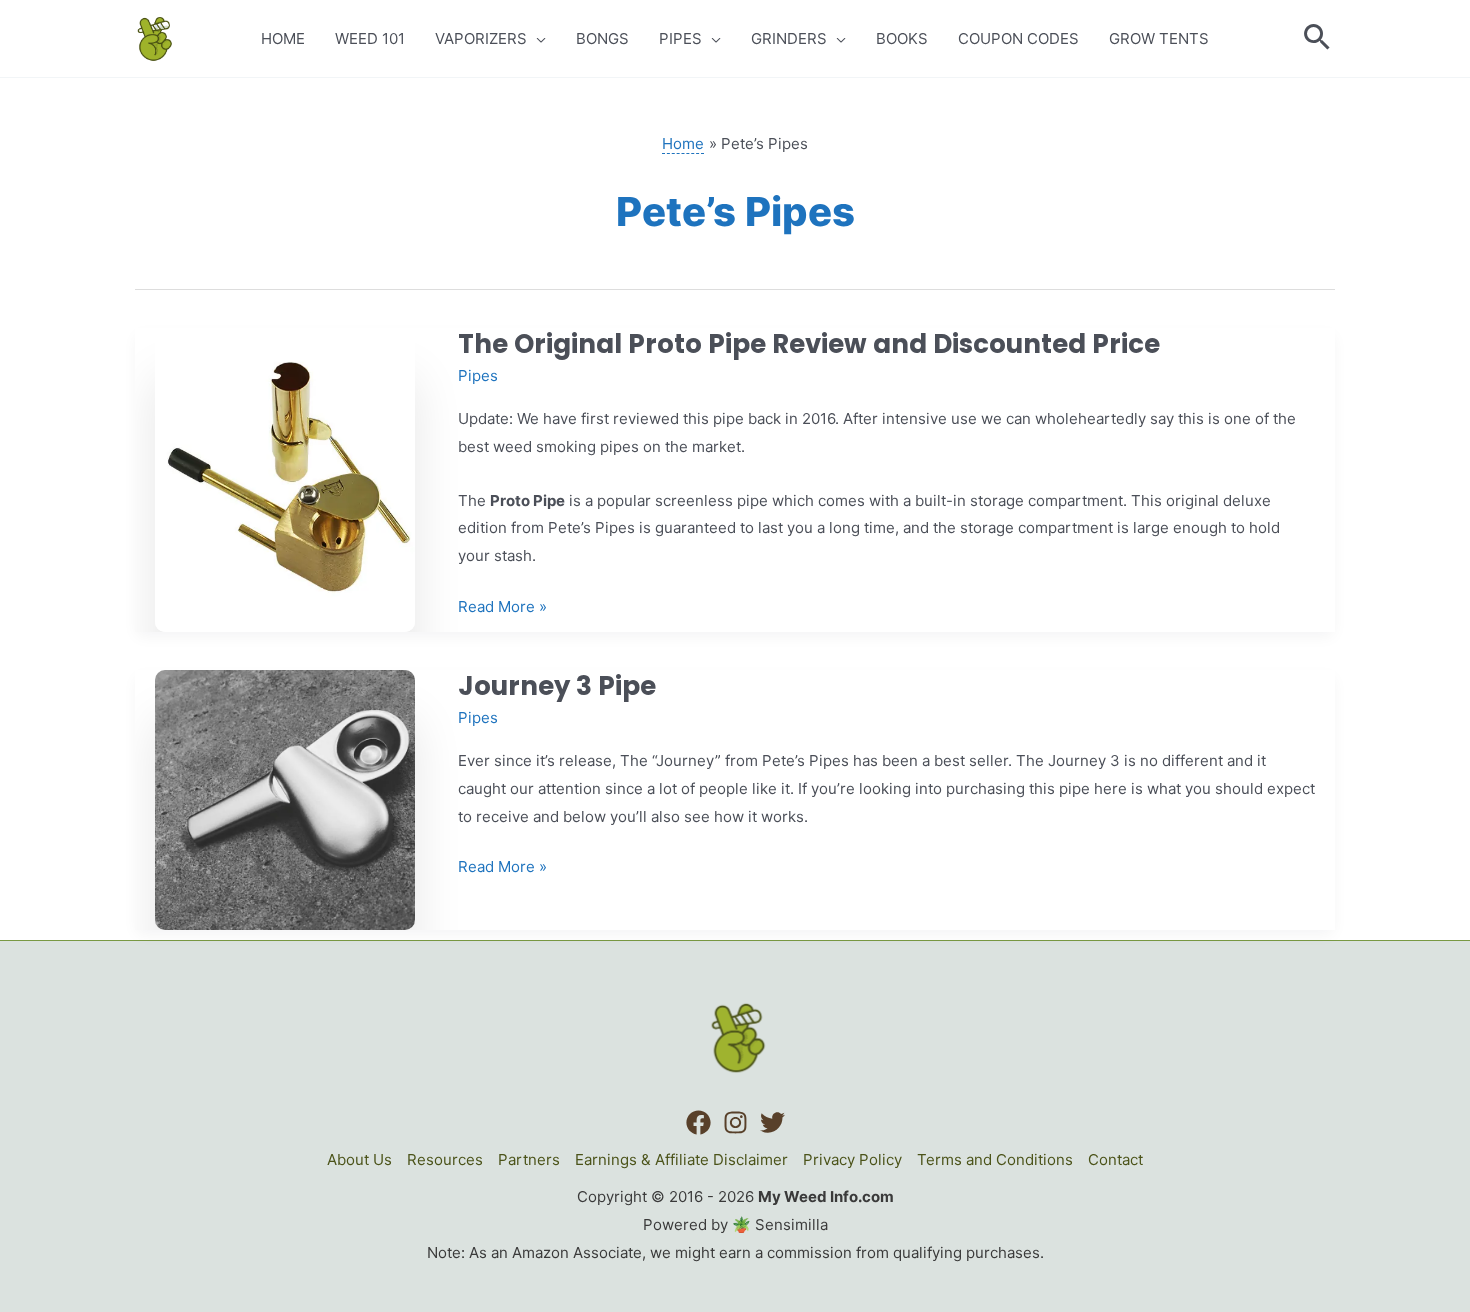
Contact (1115, 1159)
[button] (1317, 39)
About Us (359, 1159)
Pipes (478, 375)
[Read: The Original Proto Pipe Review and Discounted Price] (285, 478)
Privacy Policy (852, 1159)
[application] (536, 39)
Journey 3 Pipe (557, 686)
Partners (529, 1159)
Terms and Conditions (995, 1159)
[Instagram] (735, 1122)
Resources (445, 1159)
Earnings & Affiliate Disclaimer (681, 1159)
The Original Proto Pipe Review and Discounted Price (809, 344)
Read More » (502, 608)
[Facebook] (698, 1122)
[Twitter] (772, 1122)
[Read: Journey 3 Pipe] (285, 798)
